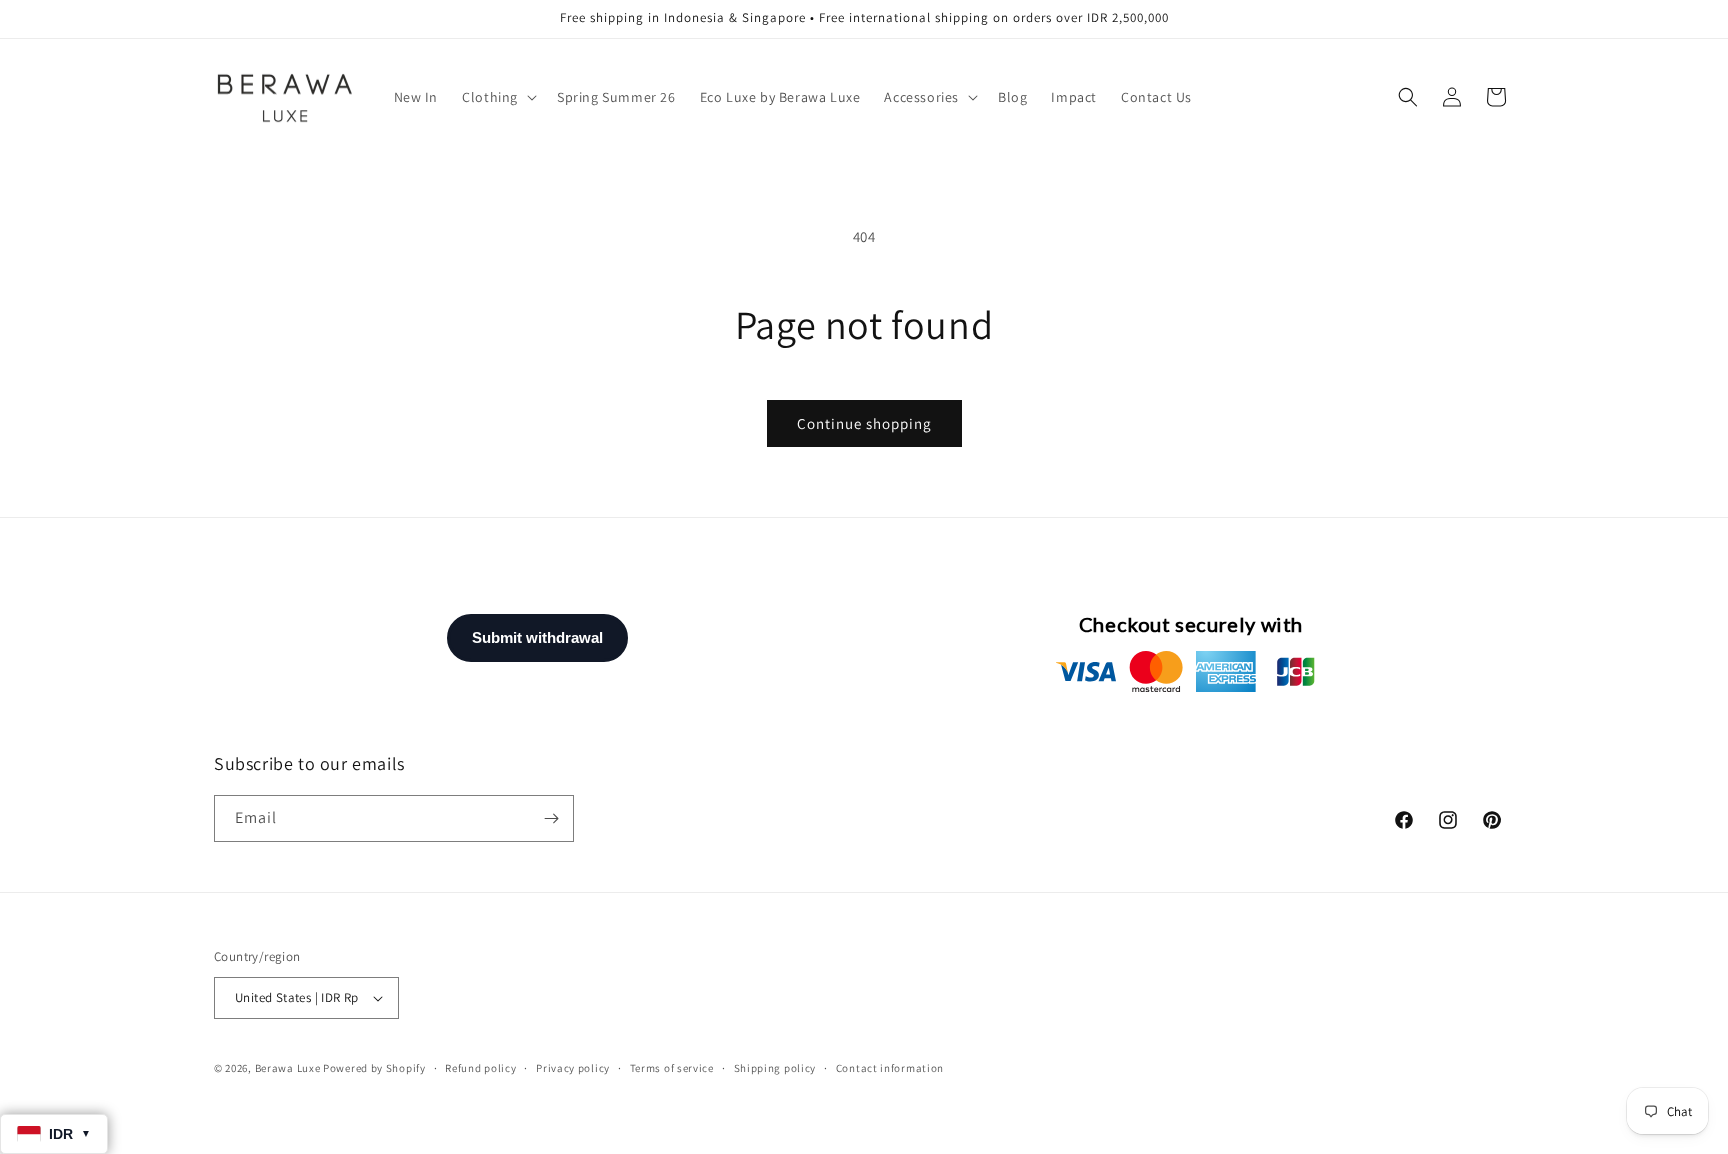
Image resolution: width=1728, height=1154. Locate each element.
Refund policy (480, 1068)
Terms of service (672, 1068)
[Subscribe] (551, 818)
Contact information (890, 1068)
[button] (497, 97)
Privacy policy (573, 1068)
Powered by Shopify (374, 1068)
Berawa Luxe (288, 1068)
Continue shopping (864, 423)
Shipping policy (775, 1068)
